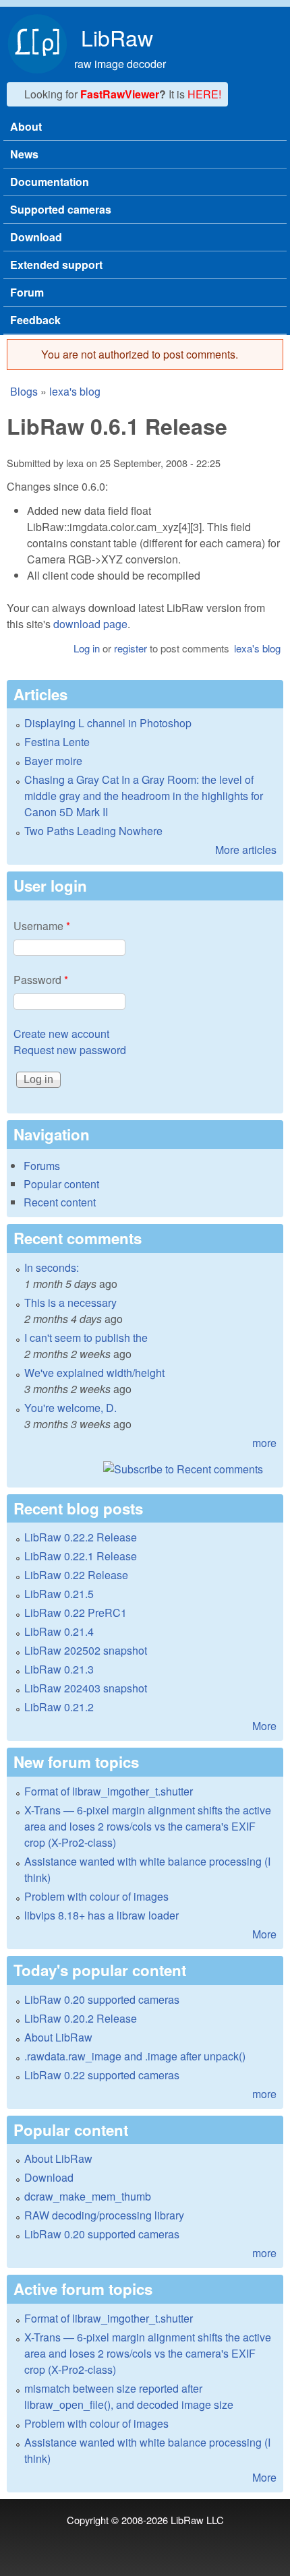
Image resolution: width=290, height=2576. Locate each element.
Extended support (56, 265)
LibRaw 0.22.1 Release (81, 1556)
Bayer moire (53, 761)
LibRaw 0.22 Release (76, 1575)
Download (36, 237)
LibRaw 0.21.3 (59, 1669)
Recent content (60, 1202)
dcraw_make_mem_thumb (88, 2196)
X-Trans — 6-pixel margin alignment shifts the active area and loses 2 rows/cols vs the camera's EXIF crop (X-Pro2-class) (148, 1826)
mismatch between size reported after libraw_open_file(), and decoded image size (129, 2396)
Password (41, 980)
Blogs (24, 391)
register (130, 648)
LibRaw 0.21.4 (59, 1631)
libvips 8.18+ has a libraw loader (101, 1915)
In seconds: (52, 1267)
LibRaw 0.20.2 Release (81, 2018)
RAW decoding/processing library (104, 2215)
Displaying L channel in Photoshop (108, 723)
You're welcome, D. (70, 1408)
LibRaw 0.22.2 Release (81, 1537)
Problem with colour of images (96, 1896)
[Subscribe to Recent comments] (145, 1469)
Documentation (50, 182)
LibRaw (117, 37)
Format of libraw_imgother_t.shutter (109, 1791)
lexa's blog (75, 391)
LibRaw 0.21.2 (59, 1707)
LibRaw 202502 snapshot (86, 1650)
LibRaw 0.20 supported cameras (102, 1999)
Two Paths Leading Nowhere (93, 831)
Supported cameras (61, 209)
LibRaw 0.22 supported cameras (102, 2075)
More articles (246, 850)
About (26, 126)
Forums (42, 1166)
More (264, 1726)
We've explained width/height (94, 1373)
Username (42, 926)
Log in (87, 648)
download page (90, 624)
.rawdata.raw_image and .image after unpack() (135, 2056)
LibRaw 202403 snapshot (86, 1688)
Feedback (35, 320)
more (264, 1443)
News (24, 154)
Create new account (61, 1034)
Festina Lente (57, 742)
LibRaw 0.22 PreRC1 (76, 1613)
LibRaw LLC (197, 2520)
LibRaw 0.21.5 (59, 1594)
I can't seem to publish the (86, 1338)
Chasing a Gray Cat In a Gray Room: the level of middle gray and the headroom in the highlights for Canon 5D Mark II (144, 796)
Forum (27, 292)
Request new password (70, 1050)
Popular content (61, 1184)
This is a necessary (70, 1302)
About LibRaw (58, 2037)
